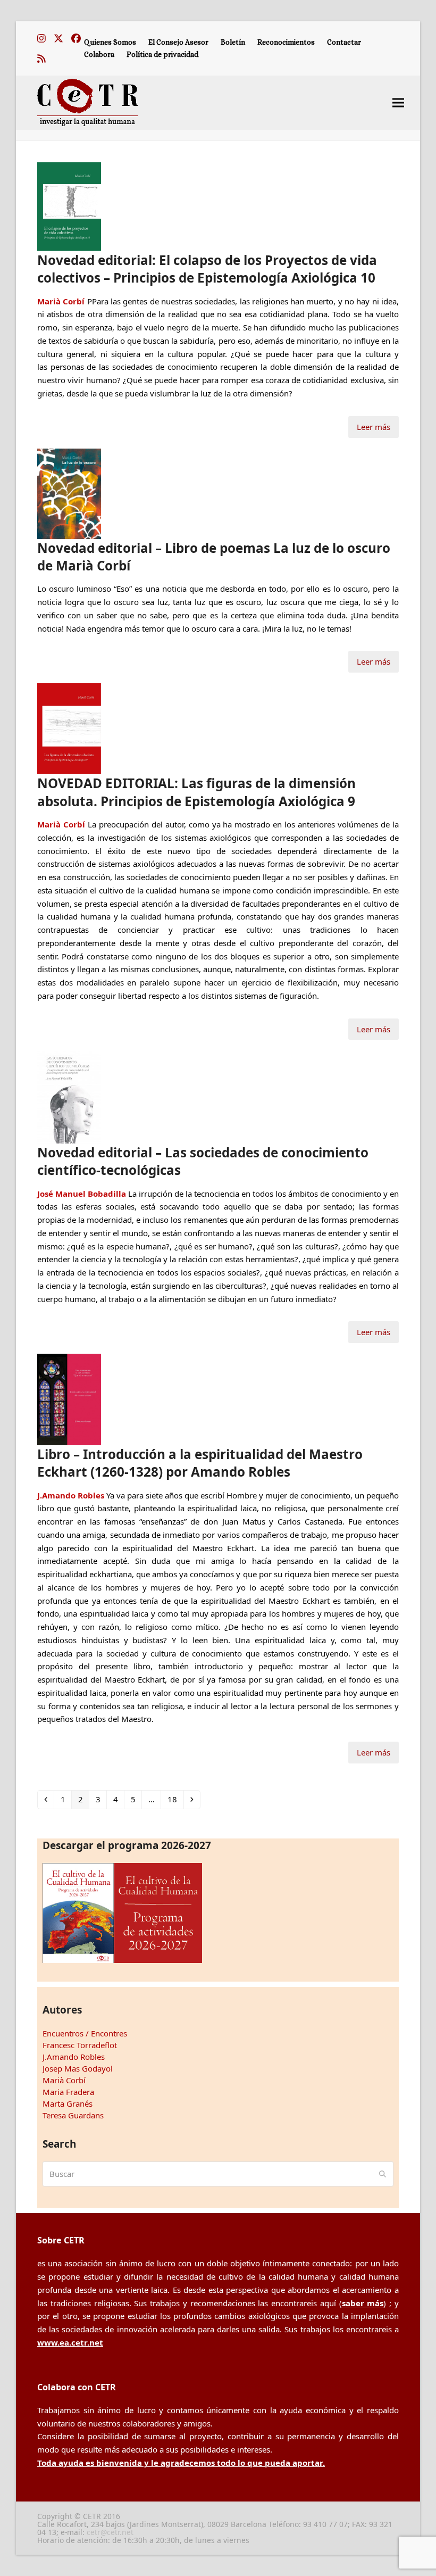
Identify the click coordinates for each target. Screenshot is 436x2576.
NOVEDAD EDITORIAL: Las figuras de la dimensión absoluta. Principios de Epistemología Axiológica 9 (196, 792)
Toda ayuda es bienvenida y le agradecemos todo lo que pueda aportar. (181, 2463)
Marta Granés (68, 2103)
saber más (363, 2303)
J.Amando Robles (74, 2057)
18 (175, 1799)
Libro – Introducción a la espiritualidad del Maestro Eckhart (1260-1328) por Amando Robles (200, 1463)
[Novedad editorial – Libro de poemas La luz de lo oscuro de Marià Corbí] (69, 493)
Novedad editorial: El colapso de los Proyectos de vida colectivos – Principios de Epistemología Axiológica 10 (207, 269)
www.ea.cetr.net (70, 2342)
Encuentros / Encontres (85, 2033)
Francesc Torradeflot (80, 2045)
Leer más (374, 427)
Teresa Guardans (73, 2115)
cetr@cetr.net (110, 2532)
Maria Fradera (68, 2092)
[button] (398, 102)
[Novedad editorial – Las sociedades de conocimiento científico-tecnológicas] (69, 1096)
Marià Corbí (64, 2080)
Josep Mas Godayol (78, 2068)
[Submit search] (383, 2174)
